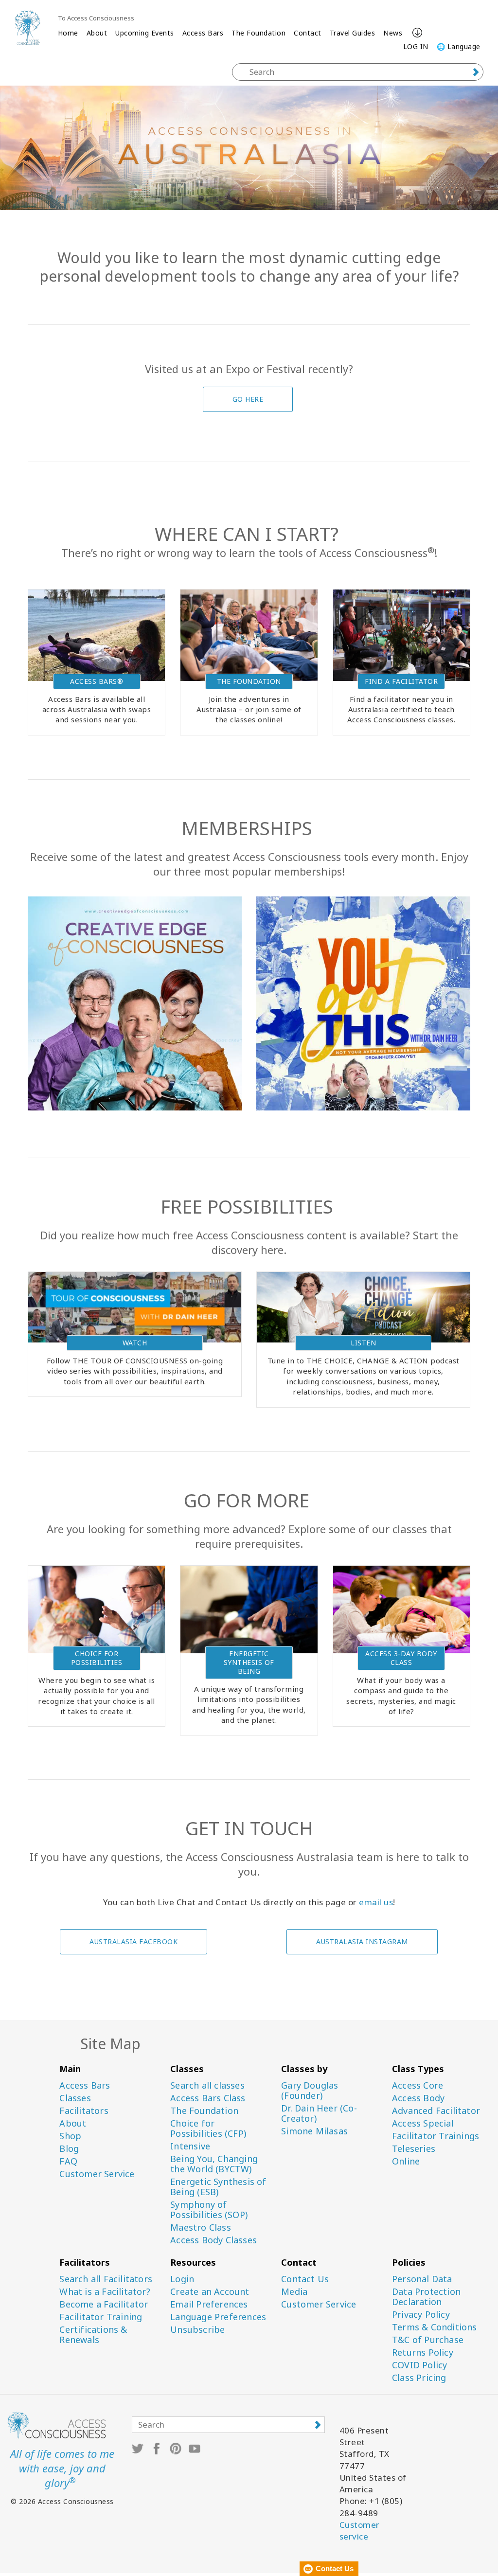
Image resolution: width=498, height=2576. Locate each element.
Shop (70, 2136)
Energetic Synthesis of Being (249, 1662)
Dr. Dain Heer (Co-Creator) (319, 2113)
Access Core (418, 2085)
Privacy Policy (421, 2315)
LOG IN (416, 46)
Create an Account (210, 2292)
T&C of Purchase (428, 2340)
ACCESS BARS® (97, 681)
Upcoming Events (145, 33)
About (97, 33)
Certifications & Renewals (93, 2335)
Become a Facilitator (104, 2304)
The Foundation (258, 33)
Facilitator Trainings (436, 2136)
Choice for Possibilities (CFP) (208, 2129)
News (393, 33)
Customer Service (97, 2174)
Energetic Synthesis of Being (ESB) (218, 2187)
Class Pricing (419, 2378)
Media (294, 2292)
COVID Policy (419, 2365)
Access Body (418, 2098)
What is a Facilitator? (105, 2292)
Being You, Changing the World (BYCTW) (214, 2164)
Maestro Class (201, 2227)
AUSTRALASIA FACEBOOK (133, 1941)
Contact (308, 33)
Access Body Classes (213, 2240)
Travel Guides (353, 33)
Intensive (190, 2146)
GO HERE (248, 399)
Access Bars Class (208, 2098)
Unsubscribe (197, 2330)
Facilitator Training (101, 2317)
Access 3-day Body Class (401, 1658)
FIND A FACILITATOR (401, 681)
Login (182, 2279)
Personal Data (422, 2279)
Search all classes (207, 2085)
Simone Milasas (314, 2131)
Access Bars (203, 33)
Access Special (423, 2123)
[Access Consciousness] (27, 27)
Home (68, 33)
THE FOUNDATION (249, 681)
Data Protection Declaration (426, 2297)
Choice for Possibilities (97, 1658)
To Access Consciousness (96, 18)
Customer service (360, 2531)
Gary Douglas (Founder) (310, 2091)
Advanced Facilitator (436, 2111)
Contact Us (305, 2279)
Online (406, 2161)
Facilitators (84, 2111)
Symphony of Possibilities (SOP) (209, 2210)
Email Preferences (209, 2304)
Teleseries (414, 2149)
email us (376, 1902)
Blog (69, 2149)
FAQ (68, 2161)
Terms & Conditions (435, 2327)
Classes (75, 2098)
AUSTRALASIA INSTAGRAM (362, 1941)
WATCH (135, 1343)
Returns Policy (423, 2352)
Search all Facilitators (106, 2279)
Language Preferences (218, 2317)
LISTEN (363, 1343)
